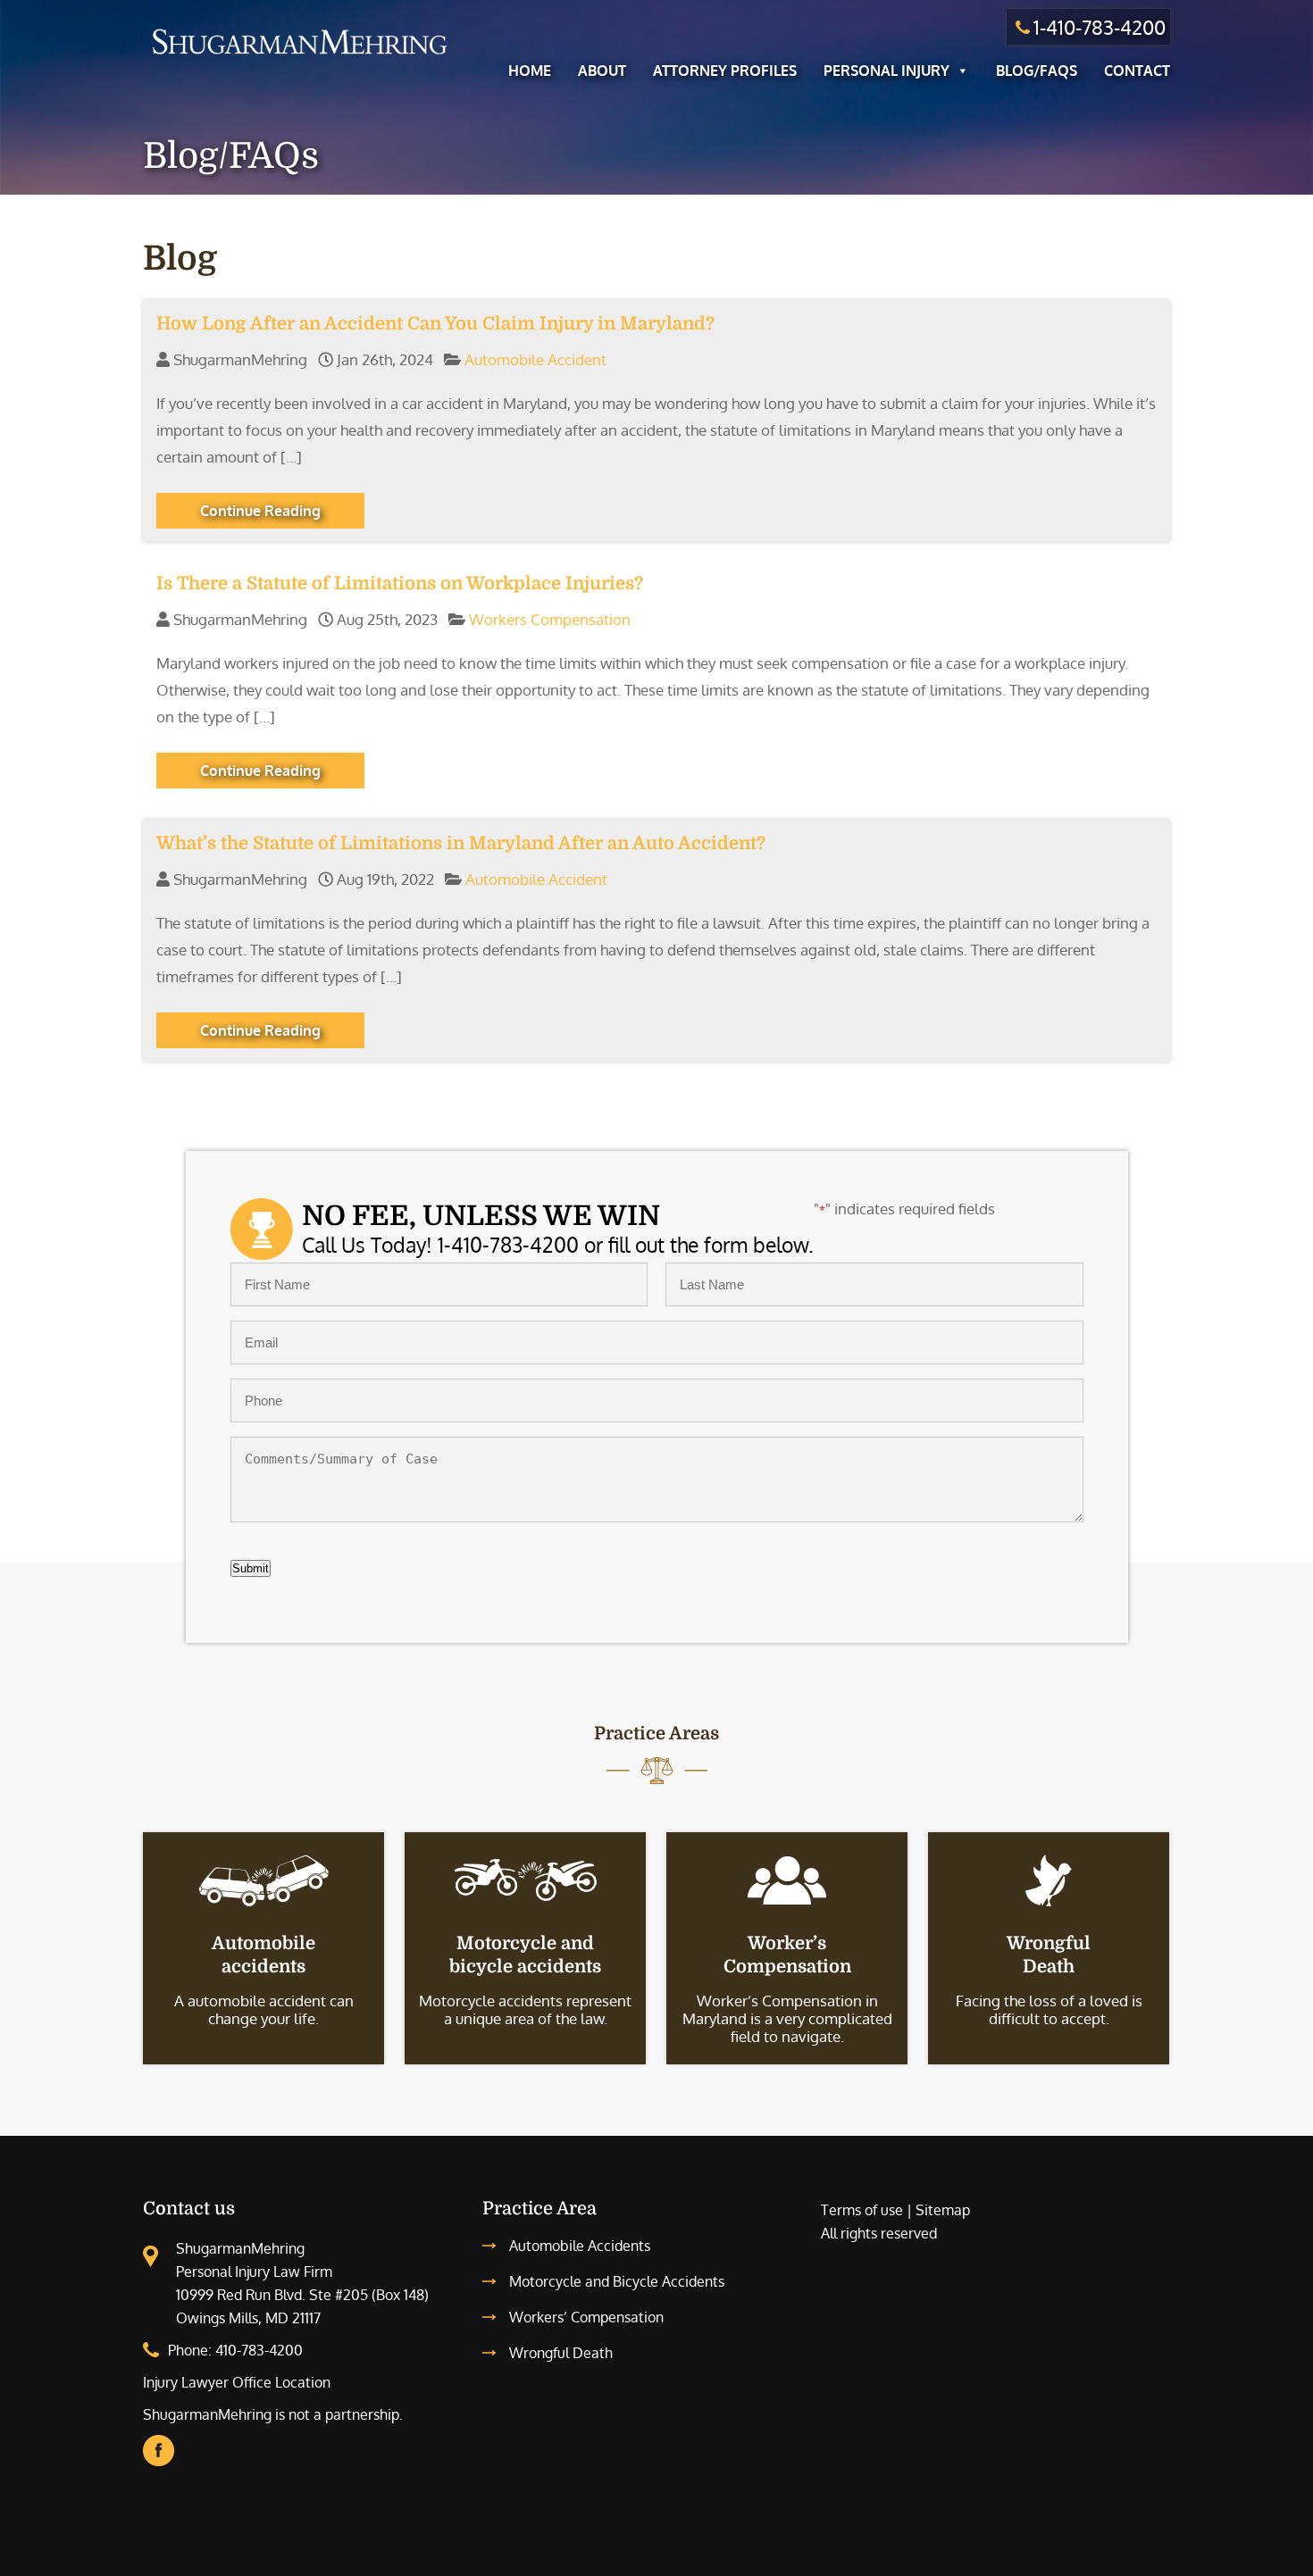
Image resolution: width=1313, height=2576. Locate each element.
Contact (1137, 71)
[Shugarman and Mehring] (299, 57)
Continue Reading (260, 511)
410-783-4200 (259, 2350)
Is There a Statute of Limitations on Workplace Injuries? (400, 584)
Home (530, 71)
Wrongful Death (561, 2353)
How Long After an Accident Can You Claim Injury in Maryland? (435, 324)
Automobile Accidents (580, 2246)
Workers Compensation (550, 619)
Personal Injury (886, 71)
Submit (251, 1568)
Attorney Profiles (725, 71)
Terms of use (862, 2210)
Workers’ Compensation (586, 2317)
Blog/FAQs (1037, 71)
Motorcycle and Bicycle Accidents (617, 2281)
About (602, 71)
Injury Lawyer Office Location (237, 2382)
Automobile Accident (535, 359)
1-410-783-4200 (1100, 27)
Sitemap (943, 2210)
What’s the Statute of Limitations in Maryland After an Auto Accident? (461, 843)
